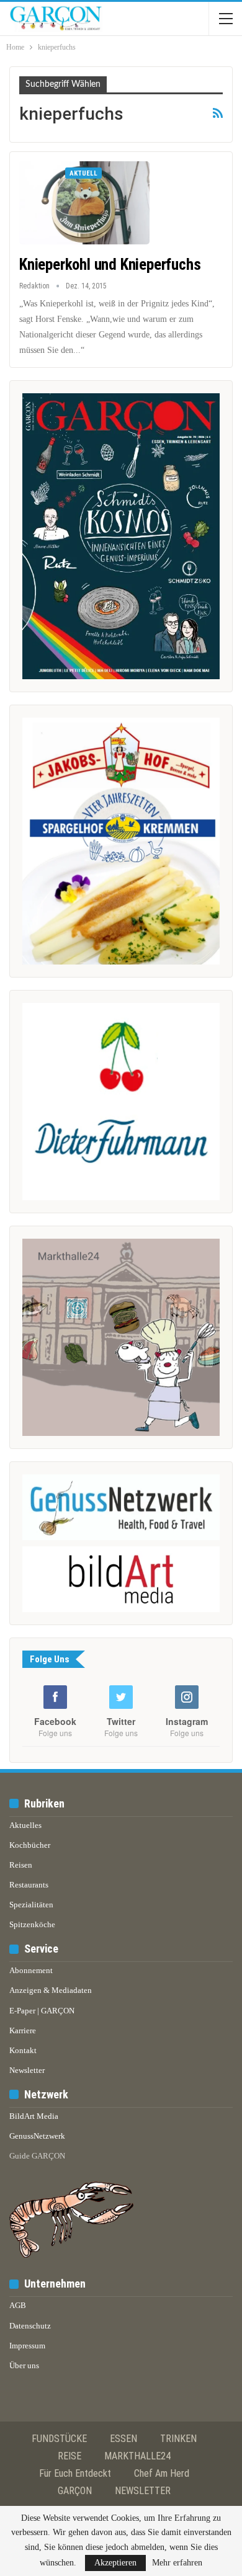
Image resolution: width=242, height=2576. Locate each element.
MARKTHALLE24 (137, 2456)
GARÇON (75, 2491)
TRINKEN (178, 2439)
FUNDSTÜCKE (59, 2439)
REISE (69, 2456)
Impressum (27, 2346)
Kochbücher (30, 1845)
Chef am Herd (162, 2473)
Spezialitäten (31, 1905)
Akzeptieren (115, 2563)
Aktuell (83, 173)
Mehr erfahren (177, 2563)
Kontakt (23, 2050)
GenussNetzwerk (37, 2136)
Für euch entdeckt (75, 2473)
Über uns (24, 2365)
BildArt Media (34, 2116)
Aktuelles (25, 1825)
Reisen (21, 1865)
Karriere (23, 2030)
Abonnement (31, 1970)
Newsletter (27, 2070)
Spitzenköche (32, 1924)
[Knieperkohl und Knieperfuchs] (84, 203)
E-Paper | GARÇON (42, 2011)
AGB (18, 2305)
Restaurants (29, 1885)
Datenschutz (30, 2326)
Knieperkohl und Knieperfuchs (110, 265)
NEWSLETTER (143, 2491)
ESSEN (123, 2439)
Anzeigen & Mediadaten (51, 1990)
